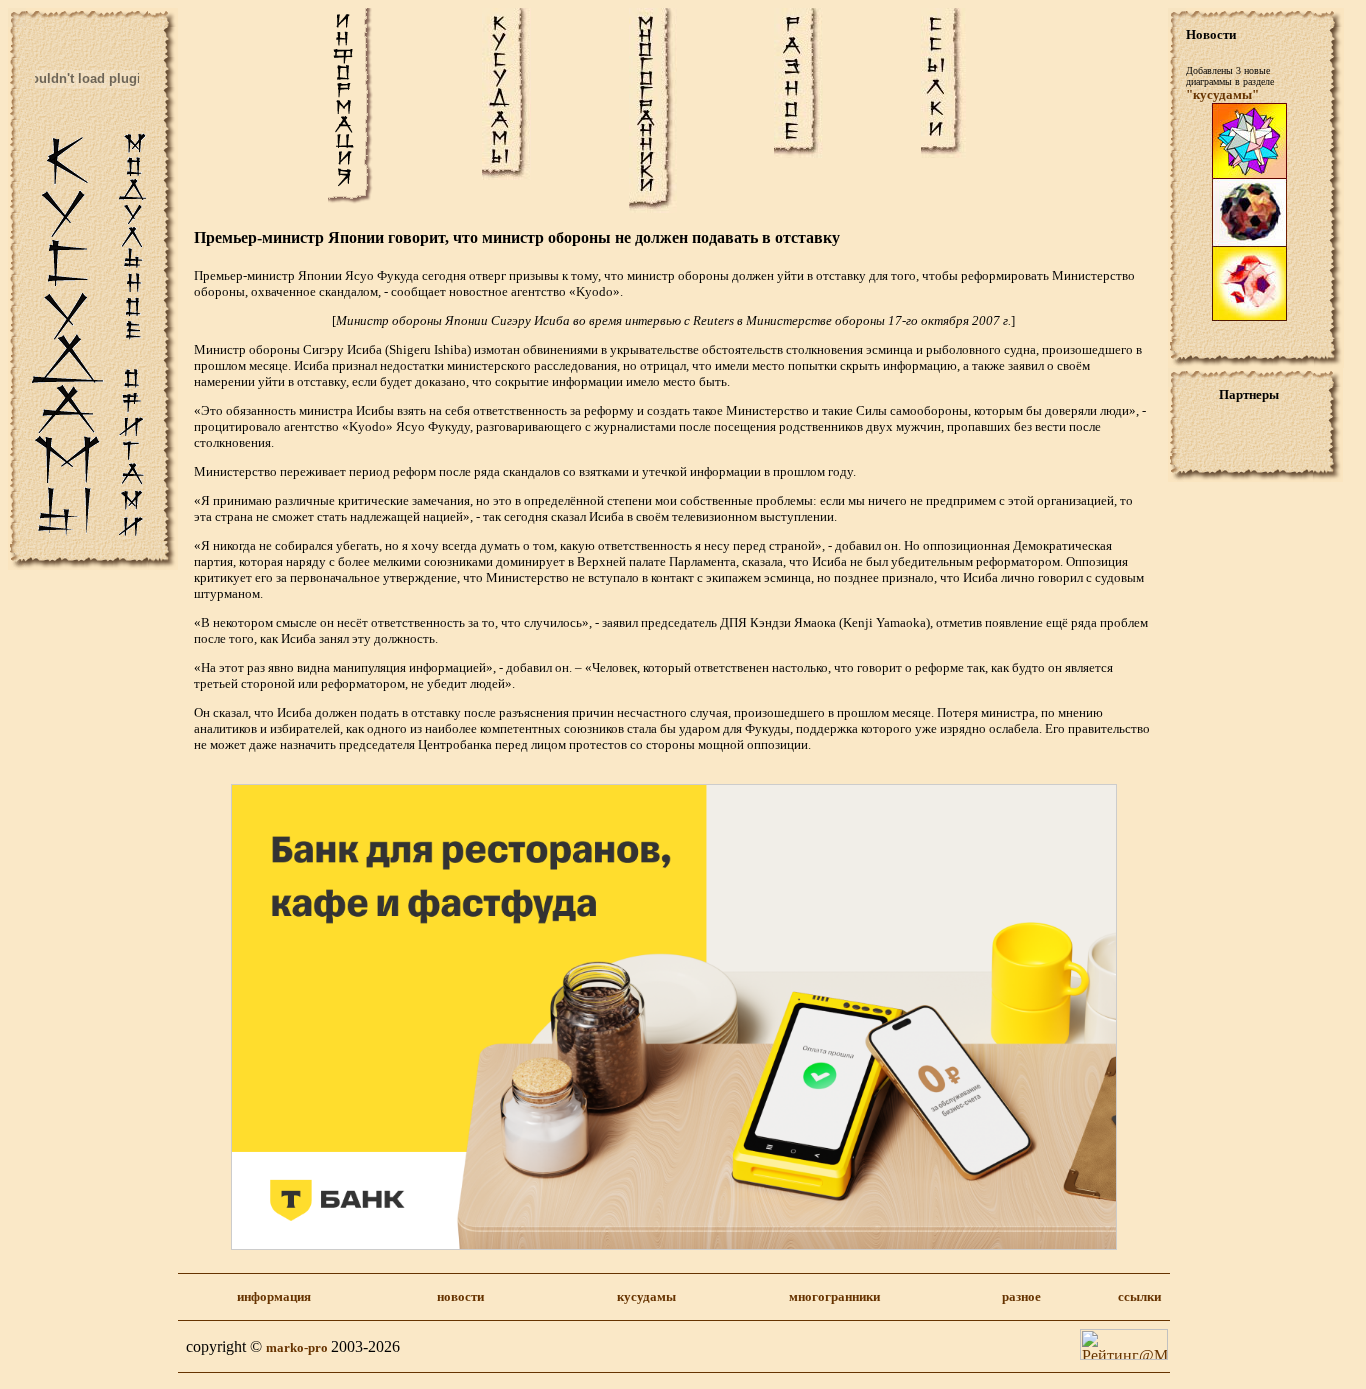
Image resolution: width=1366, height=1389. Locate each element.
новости (460, 1296)
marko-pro (298, 1347)
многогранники (834, 1296)
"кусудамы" (1222, 94)
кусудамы (646, 1296)
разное (1021, 1296)
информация (274, 1296)
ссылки (1139, 1296)
